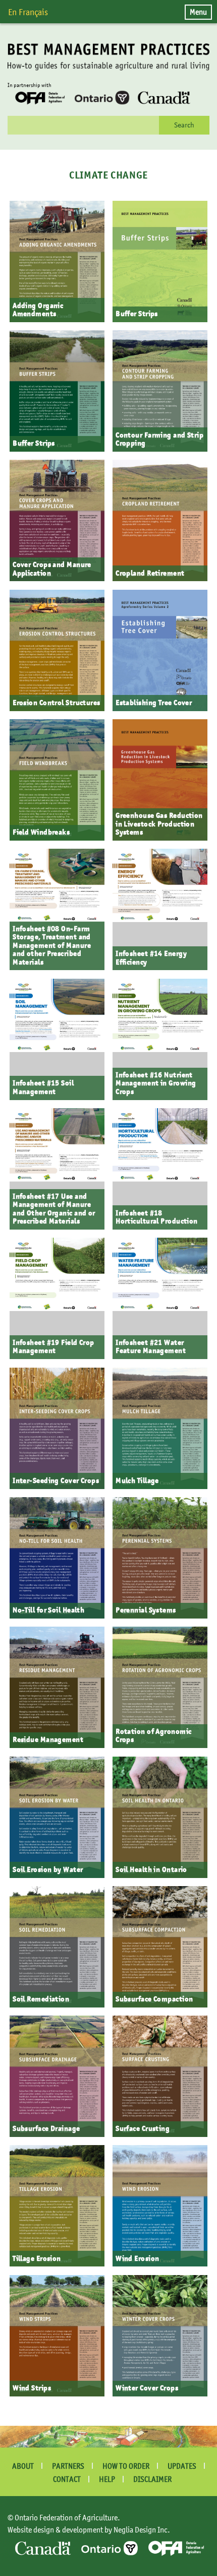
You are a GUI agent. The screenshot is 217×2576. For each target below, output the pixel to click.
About (23, 2466)
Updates (182, 2466)
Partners (68, 2466)
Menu (198, 12)
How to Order (126, 2466)
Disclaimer (152, 2479)
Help (107, 2479)
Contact (67, 2479)
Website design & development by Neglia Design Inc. (89, 2529)
